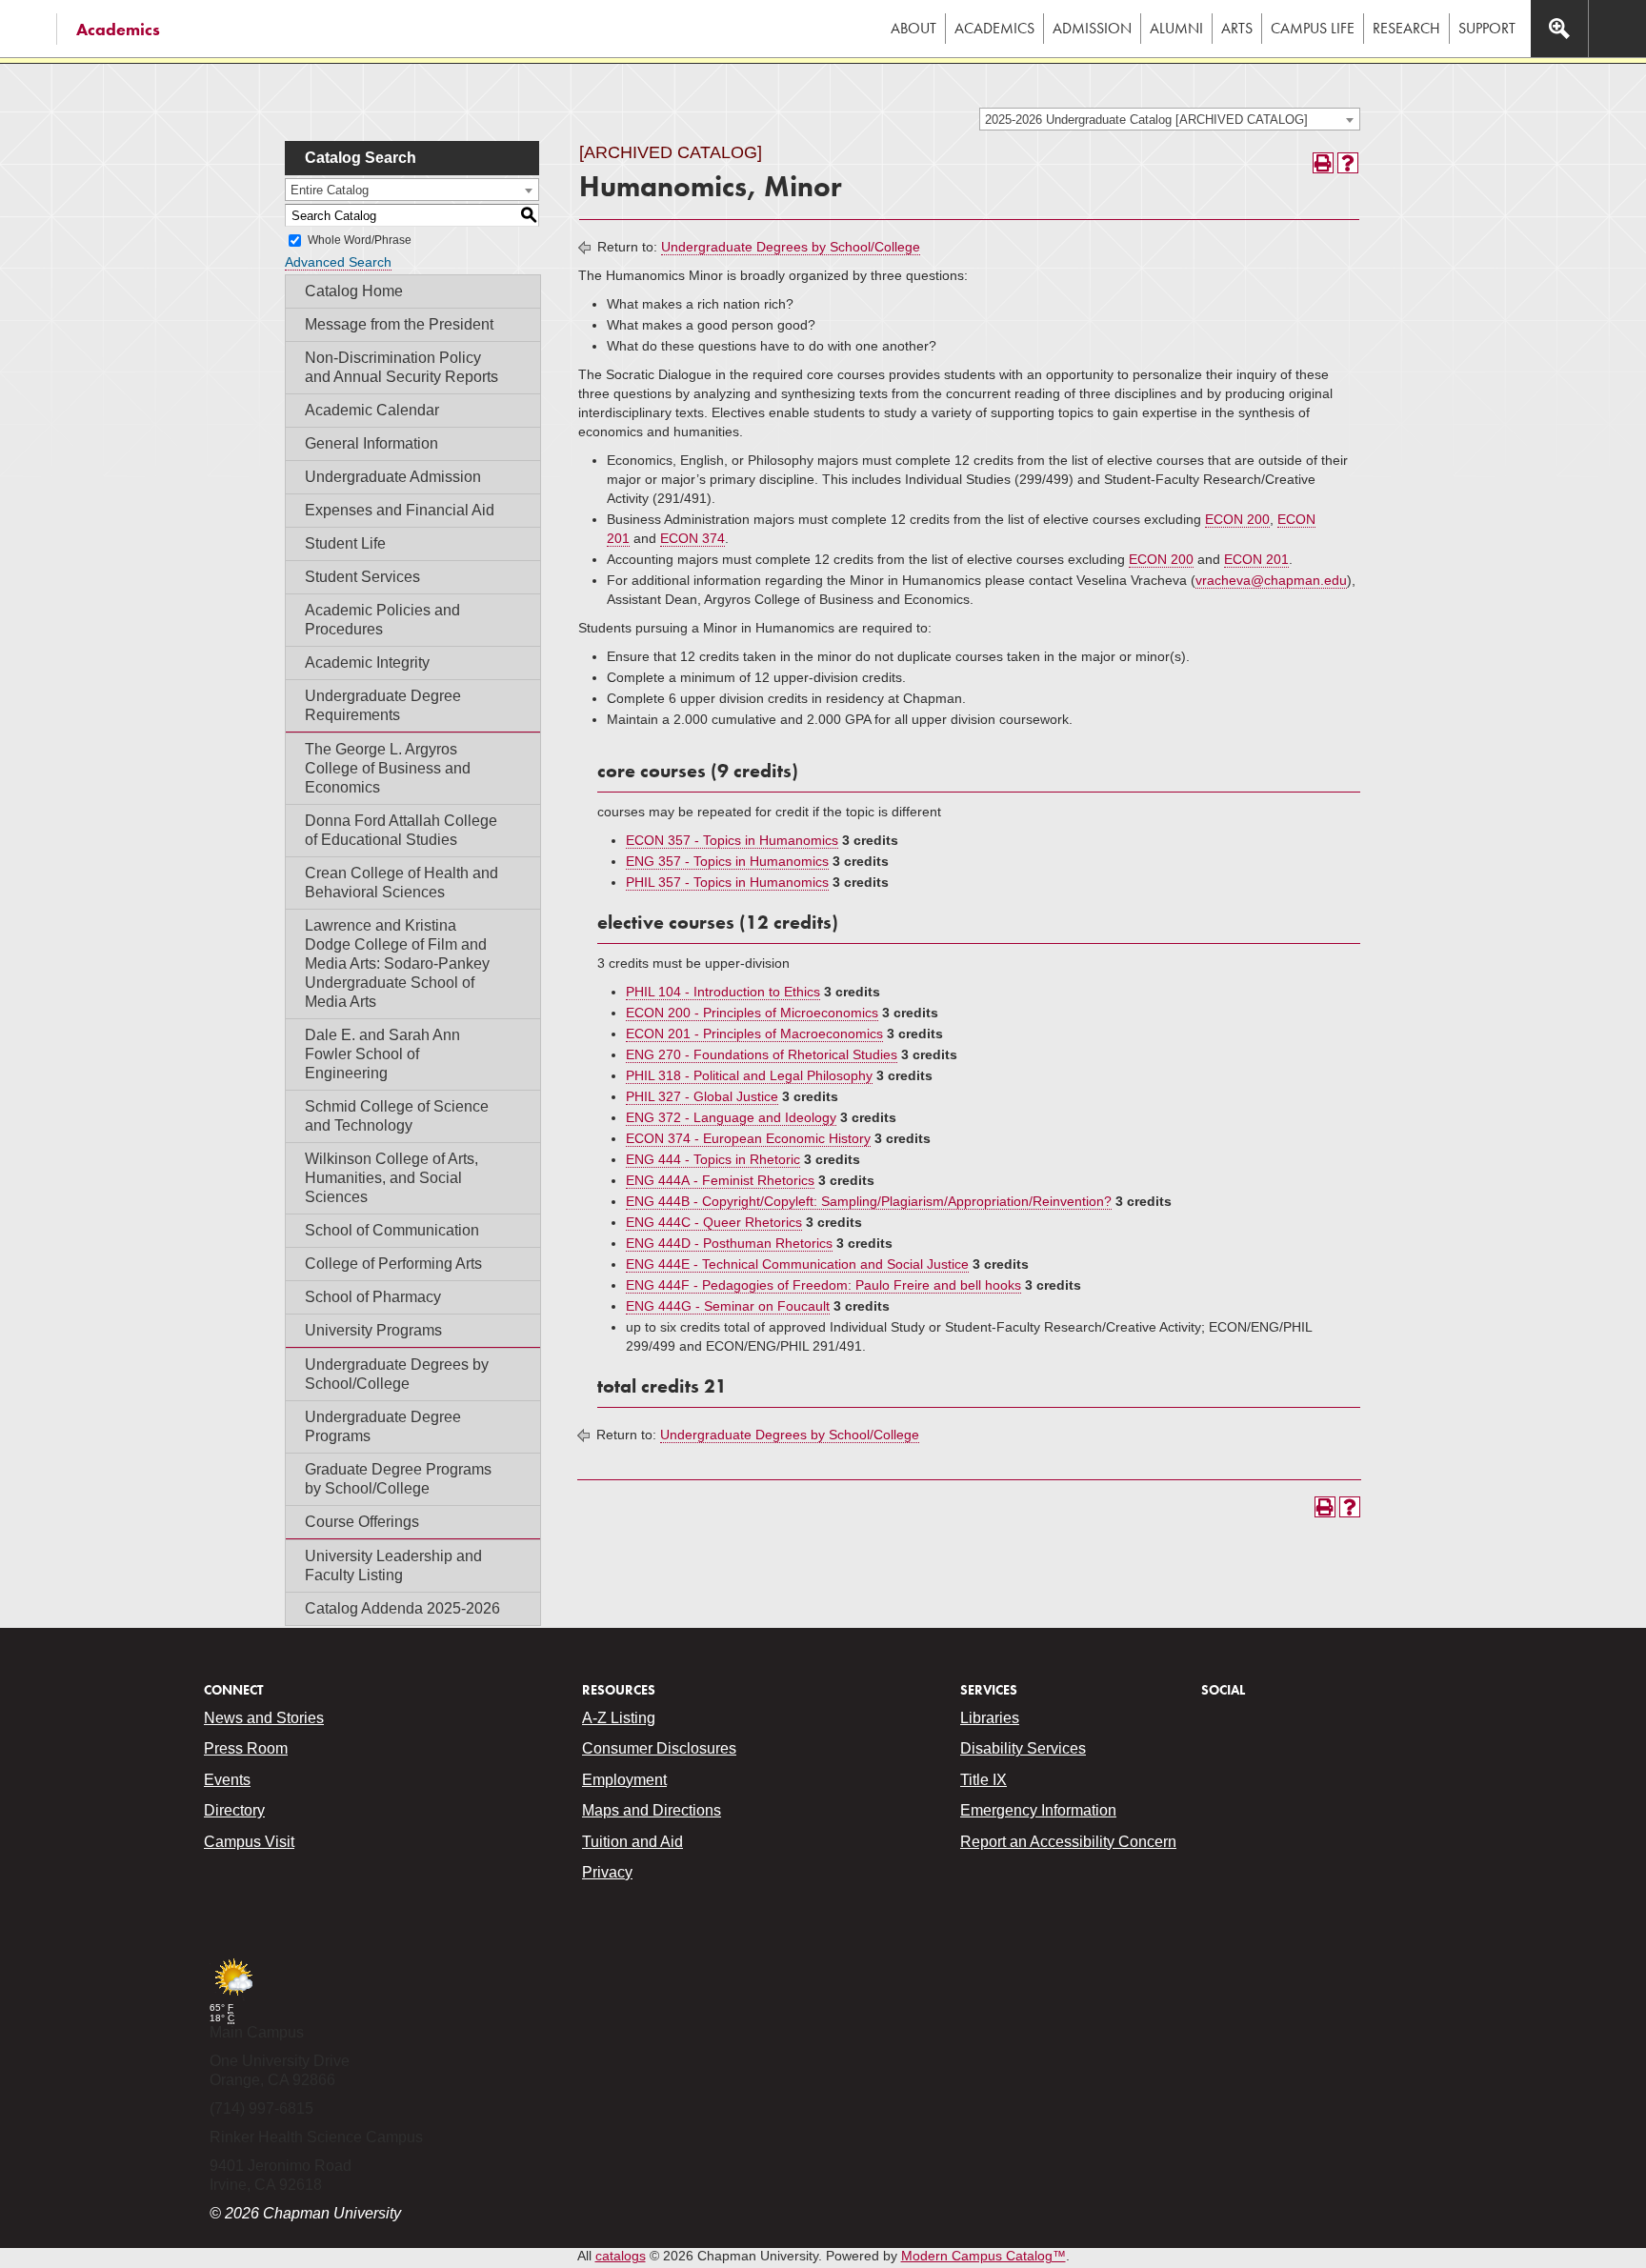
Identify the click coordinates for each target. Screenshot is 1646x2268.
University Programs (373, 1330)
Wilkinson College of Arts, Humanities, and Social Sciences (391, 1178)
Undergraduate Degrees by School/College (397, 1374)
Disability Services (1023, 1748)
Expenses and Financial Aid (400, 510)
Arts (1237, 28)
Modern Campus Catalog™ (984, 2256)
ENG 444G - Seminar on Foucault (728, 1306)
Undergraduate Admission (393, 477)
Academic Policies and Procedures (382, 620)
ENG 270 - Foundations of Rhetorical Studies (762, 1054)
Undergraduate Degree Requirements (383, 705)
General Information (371, 443)
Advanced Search (338, 262)
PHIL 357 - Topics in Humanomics (727, 882)
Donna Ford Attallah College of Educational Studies (401, 830)
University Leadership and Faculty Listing (393, 1566)
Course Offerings (362, 1522)
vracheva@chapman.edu (1271, 580)
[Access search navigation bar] (1559, 29)
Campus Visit (249, 1842)
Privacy (607, 1872)
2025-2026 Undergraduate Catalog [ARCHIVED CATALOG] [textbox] (1146, 120)
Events (227, 1780)
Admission (1092, 28)
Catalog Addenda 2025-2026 (402, 1608)
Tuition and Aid (632, 1842)
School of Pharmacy (373, 1297)
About (913, 28)
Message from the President (399, 324)
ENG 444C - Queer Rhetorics (714, 1222)
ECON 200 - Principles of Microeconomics (752, 1013)
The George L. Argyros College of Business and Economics (388, 768)
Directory (234, 1810)
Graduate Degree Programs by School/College (398, 1479)
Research (1406, 28)
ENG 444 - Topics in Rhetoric (713, 1159)
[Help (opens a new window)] (1348, 163)
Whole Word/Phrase (360, 240)
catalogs (621, 2256)
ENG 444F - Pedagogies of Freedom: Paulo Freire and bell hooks (823, 1285)
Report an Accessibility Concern (1068, 1842)
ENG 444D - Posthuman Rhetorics (729, 1243)
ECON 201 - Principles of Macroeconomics (754, 1034)
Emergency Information (1038, 1810)
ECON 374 (693, 538)
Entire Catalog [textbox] (330, 190)
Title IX (984, 1780)
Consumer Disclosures (659, 1748)
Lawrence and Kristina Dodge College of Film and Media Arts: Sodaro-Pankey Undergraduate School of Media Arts (397, 963)
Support (1487, 28)
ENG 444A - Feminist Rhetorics (720, 1180)
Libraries (990, 1718)
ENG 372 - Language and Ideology (731, 1117)
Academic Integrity (367, 662)
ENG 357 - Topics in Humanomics (727, 861)
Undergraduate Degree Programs (383, 1426)
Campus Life (1313, 28)
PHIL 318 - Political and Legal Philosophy (749, 1075)
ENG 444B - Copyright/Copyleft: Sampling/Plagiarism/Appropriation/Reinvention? (869, 1201)
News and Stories (264, 1718)
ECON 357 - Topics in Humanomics (732, 840)
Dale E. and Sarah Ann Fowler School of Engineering (382, 1054)
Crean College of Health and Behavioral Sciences (401, 883)
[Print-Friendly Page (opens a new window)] (1323, 163)
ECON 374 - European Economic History (748, 1138)
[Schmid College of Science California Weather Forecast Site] (233, 1997)
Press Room (246, 1748)
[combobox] (1170, 119)
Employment (624, 1780)
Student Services (362, 577)
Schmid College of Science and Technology (397, 1116)
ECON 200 (1237, 519)
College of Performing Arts (393, 1264)
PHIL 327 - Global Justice (702, 1096)
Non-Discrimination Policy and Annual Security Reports (401, 367)
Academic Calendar (372, 410)
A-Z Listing (619, 1718)
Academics (118, 29)
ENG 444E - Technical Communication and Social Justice (797, 1264)
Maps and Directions (652, 1810)
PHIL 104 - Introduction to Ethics (723, 992)
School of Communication (392, 1230)
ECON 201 (1256, 559)
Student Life (345, 543)
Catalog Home (354, 291)
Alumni (1176, 28)
